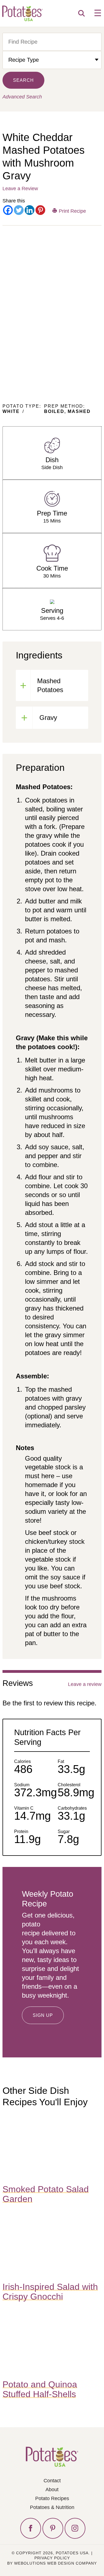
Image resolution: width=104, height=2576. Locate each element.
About (52, 2490)
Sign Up (43, 2015)
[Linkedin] (30, 210)
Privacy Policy (52, 2558)
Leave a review (85, 1684)
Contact (52, 2481)
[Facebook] (8, 210)
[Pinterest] (40, 210)
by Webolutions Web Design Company (52, 2563)
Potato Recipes (52, 2498)
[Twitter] (19, 210)
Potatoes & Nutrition (52, 2507)
